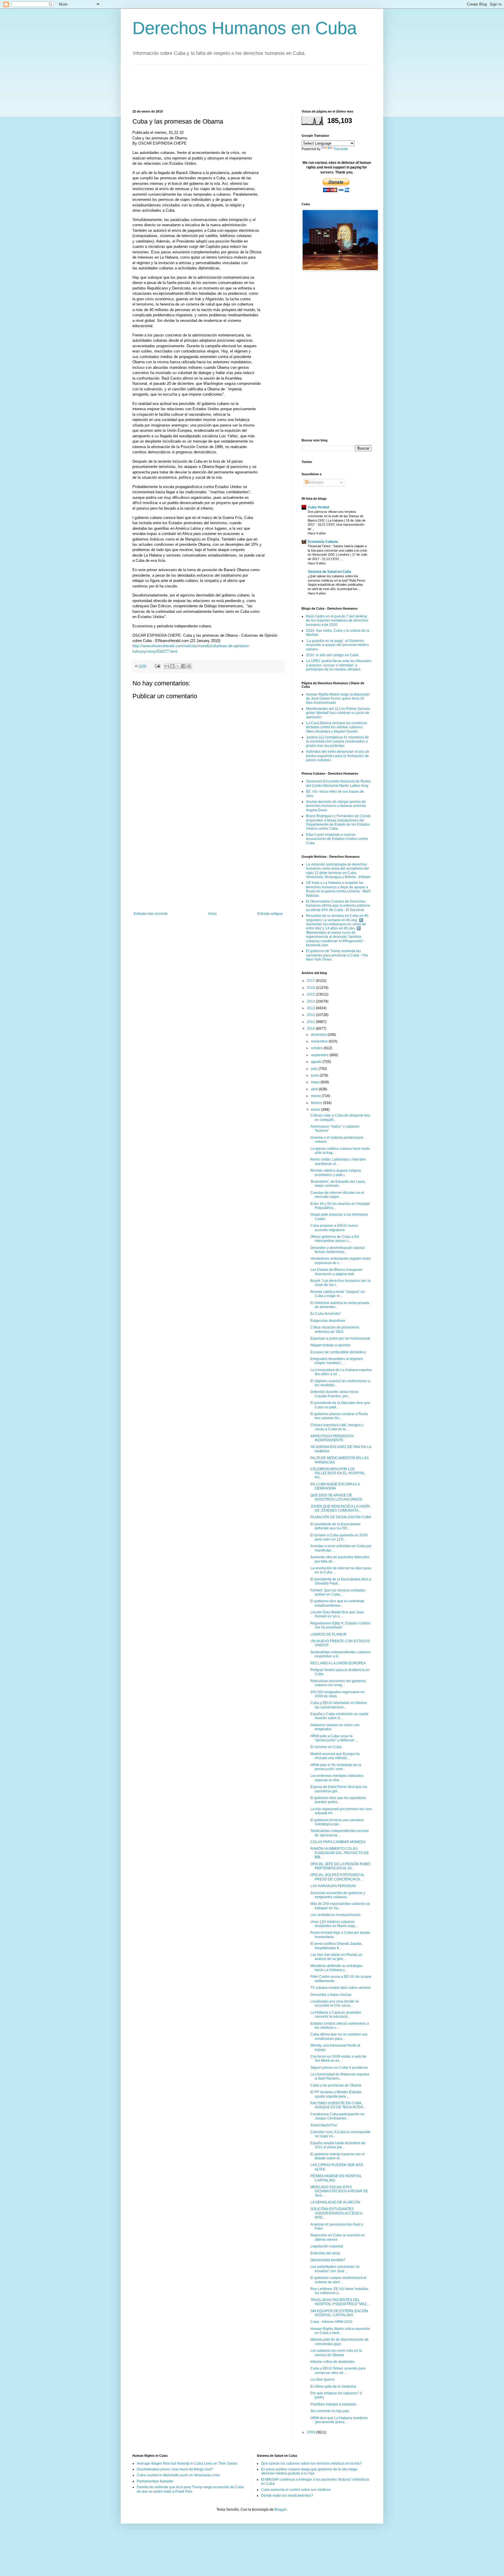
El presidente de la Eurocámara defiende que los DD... (335, 1526)
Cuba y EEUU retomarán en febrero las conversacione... (339, 1705)
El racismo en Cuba (326, 1747)
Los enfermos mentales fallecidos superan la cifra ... (337, 1778)
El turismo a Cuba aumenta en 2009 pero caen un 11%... (339, 1537)
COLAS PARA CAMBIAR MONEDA (338, 1842)
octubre (317, 1048)
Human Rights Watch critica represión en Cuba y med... (340, 2331)
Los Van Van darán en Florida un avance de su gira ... (336, 1957)
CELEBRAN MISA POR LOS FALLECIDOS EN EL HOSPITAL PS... (338, 1473)
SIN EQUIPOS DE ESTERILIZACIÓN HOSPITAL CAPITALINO (339, 2313)
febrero (317, 1103)
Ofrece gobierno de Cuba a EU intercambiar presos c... (335, 1239)
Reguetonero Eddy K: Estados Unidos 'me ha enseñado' (340, 1625)
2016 (311, 988)
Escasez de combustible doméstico (338, 1352)
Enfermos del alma (325, 2253)
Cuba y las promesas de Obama (336, 2085)
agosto (317, 1062)
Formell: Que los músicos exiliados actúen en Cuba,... (338, 1592)
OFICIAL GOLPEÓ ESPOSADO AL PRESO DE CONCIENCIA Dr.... (337, 1877)
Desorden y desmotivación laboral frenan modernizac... (337, 1250)
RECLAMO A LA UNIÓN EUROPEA (338, 1663)
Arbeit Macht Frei (324, 2125)
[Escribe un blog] (172, 666)
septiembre (320, 1055)
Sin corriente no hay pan (330, 2411)
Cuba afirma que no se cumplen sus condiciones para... (339, 2036)
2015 (311, 994)
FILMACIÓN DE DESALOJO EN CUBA (341, 1517)
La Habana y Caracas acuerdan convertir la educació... (336, 2015)
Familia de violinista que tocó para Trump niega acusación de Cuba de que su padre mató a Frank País (190, 2489)
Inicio (212, 914)
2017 (311, 981)
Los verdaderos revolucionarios (335, 1915)
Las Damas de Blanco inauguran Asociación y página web (336, 1272)
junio (315, 1075)
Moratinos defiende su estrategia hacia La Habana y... (336, 1968)
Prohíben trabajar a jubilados (333, 2404)
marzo (316, 1096)
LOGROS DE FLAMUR (328, 1634)
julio (315, 1069)
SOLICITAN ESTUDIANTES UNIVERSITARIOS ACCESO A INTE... (336, 2213)
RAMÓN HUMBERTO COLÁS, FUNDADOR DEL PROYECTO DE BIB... (340, 1853)
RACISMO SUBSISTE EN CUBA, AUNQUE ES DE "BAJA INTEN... (338, 2105)
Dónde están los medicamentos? (287, 2496)
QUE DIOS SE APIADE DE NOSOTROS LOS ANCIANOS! (336, 1497)
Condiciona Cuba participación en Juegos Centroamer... (337, 2116)
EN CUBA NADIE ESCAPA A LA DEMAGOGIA (335, 1486)
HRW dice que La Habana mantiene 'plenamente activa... (339, 2420)
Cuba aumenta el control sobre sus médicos (296, 2490)
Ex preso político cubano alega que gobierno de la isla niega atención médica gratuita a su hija (309, 2471)
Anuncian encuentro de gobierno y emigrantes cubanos (338, 1895)
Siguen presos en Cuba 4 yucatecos (339, 2068)
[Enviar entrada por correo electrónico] (157, 666)
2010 (311, 1029)
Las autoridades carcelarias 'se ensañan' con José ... (335, 2269)
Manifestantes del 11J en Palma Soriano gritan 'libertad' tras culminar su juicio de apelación (338, 713)
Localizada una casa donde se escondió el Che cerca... (335, 2003)
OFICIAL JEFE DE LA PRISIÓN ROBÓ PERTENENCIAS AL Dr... (340, 1866)
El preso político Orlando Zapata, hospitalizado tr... (336, 1946)
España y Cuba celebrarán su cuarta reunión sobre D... (339, 1716)
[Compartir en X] (178, 666)
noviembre (320, 1041)
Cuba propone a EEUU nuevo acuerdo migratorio (334, 1228)
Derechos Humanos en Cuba (245, 28)
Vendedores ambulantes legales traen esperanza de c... (341, 1261)
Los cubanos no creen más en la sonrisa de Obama (336, 2353)
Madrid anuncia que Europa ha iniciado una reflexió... (335, 1756)
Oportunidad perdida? (328, 2260)
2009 (311, 2432)
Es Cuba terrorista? (326, 1314)
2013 (311, 1008)
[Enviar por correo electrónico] (167, 666)
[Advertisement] (239, 86)
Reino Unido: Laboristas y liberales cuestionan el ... (338, 1161)
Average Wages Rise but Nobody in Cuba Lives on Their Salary (187, 2463)
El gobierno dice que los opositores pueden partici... (338, 1800)
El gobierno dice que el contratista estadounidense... (337, 1603)
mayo (316, 1082)
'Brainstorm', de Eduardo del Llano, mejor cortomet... (338, 1184)
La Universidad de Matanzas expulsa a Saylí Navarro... (340, 2076)
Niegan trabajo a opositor (330, 1345)
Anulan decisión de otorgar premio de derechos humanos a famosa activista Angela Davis (336, 806)
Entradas (316, 482)
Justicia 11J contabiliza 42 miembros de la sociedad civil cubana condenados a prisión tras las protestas (337, 742)
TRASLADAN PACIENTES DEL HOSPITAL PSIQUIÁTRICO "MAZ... (340, 2302)
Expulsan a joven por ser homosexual (340, 1338)
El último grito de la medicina (333, 2387)
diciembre (319, 1035)
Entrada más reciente (151, 914)
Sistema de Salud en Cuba (329, 572)
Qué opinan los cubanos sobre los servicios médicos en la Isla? (311, 2463)
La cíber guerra (322, 2380)
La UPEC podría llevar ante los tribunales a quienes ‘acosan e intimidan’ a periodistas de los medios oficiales (339, 665)
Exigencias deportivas (328, 1321)
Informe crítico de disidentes (332, 2362)
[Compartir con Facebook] (183, 666)
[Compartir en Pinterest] (189, 666)
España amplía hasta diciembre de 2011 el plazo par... (338, 2145)
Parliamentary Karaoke (155, 2481)
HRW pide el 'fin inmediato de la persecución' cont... (336, 1767)
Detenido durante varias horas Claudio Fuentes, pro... (334, 1394)
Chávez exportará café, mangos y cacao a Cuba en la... (337, 1427)
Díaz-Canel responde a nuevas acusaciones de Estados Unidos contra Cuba (337, 839)
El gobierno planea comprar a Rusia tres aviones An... (339, 1416)
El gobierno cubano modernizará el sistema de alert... (338, 2280)
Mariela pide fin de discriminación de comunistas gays (339, 2342)
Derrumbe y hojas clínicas (331, 1995)
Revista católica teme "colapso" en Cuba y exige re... (338, 1294)
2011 (311, 1022)
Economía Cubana (323, 542)
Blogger (281, 2510)
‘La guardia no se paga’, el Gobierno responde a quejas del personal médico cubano (337, 645)
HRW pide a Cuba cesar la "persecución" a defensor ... (334, 1738)
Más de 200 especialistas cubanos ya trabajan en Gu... (340, 1906)
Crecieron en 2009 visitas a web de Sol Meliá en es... (338, 2059)
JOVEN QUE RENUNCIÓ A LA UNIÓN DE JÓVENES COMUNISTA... (340, 1508)
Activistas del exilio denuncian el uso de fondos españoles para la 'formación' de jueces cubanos (338, 756)
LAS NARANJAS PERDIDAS (333, 1886)
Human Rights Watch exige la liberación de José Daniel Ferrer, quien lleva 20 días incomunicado (338, 699)
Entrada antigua (270, 914)
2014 (311, 1001)
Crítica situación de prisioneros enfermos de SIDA (335, 1329)
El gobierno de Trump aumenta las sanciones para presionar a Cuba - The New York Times (337, 955)
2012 (311, 1015)
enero (316, 1110)
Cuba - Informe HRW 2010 (331, 2322)
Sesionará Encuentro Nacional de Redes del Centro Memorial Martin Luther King (338, 783)
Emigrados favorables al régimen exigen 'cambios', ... (337, 1361)
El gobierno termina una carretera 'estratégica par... (337, 1822)
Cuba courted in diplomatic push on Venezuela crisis (178, 2475)
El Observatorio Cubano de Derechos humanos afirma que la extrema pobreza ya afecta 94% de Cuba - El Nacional (338, 906)
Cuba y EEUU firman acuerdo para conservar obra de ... (338, 2370)
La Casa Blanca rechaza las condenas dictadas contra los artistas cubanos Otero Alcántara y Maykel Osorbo (337, 727)
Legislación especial (327, 2246)
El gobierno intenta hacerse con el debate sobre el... (337, 2156)
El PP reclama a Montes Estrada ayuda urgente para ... (336, 2094)
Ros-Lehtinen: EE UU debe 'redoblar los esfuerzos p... (339, 2291)
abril (315, 1089)
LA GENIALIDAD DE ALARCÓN (335, 2202)
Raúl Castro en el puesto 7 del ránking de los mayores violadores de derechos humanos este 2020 (337, 621)
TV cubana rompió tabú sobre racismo (341, 1988)
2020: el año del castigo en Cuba (332, 655)
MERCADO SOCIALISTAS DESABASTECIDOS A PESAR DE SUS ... (339, 2191)
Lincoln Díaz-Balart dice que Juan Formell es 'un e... (337, 1614)
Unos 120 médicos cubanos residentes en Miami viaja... (334, 1924)
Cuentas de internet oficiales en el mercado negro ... (337, 1195)
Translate (341, 149)
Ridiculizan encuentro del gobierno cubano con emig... (338, 1683)
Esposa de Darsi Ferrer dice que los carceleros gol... (339, 1789)
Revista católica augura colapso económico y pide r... (336, 1173)
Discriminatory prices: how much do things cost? (175, 2469)
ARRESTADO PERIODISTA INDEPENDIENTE (332, 1438)
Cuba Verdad (318, 507)
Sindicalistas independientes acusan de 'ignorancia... (339, 1833)
